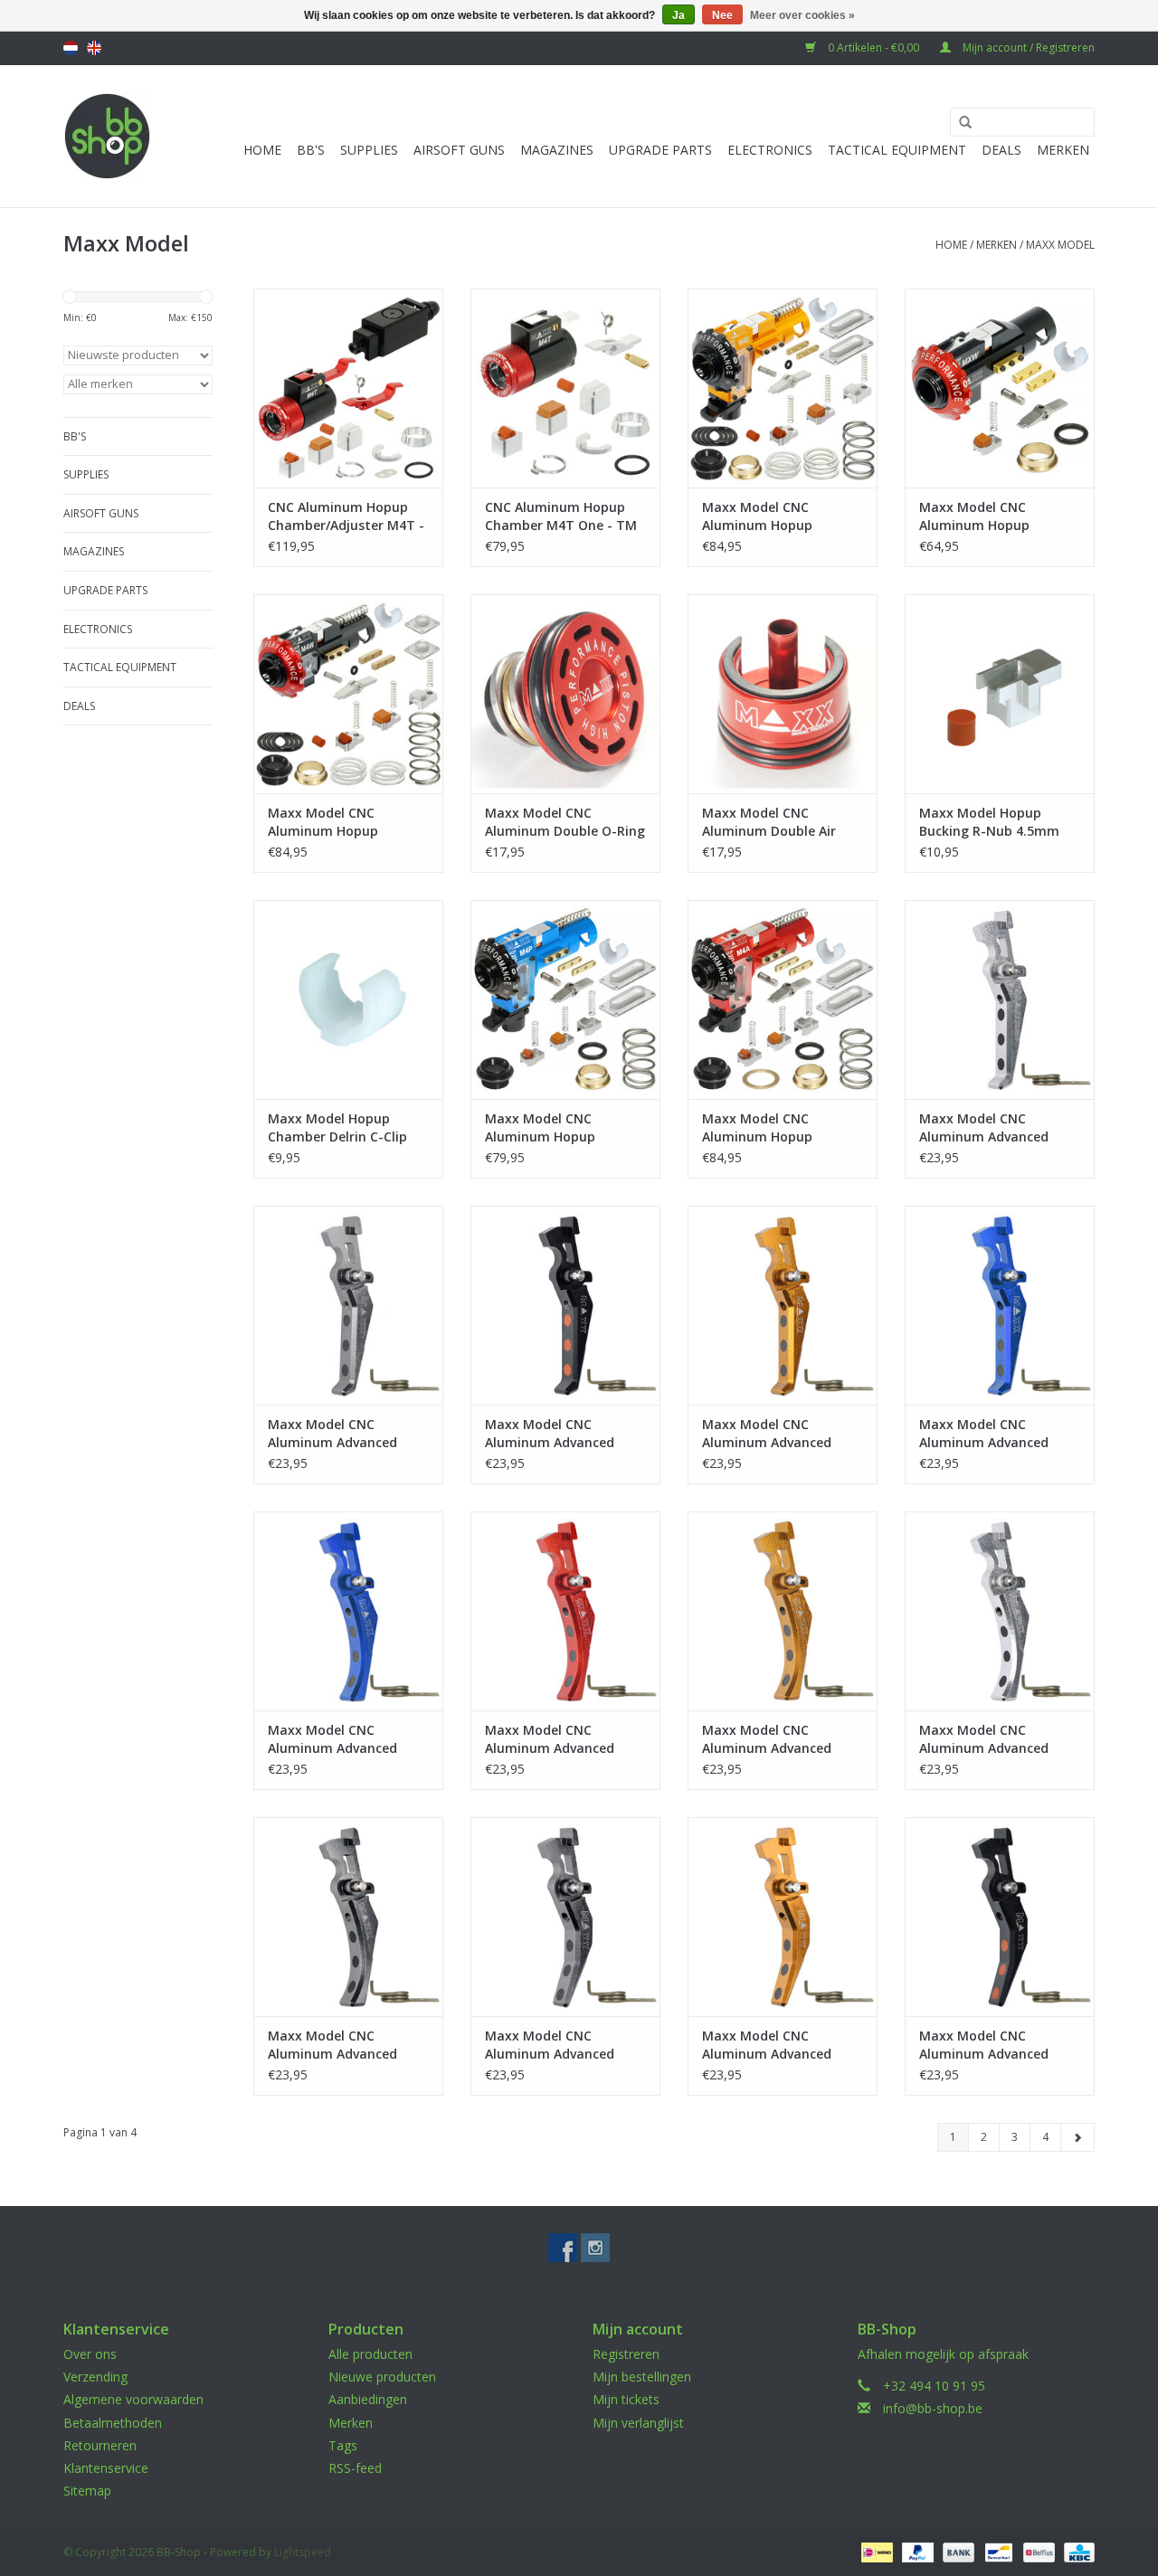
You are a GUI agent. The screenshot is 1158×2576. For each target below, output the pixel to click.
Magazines (557, 150)
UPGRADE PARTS (660, 150)
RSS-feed (355, 2468)
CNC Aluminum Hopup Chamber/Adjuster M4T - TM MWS (346, 516)
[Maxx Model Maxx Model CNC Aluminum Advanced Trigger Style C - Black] (1000, 1917)
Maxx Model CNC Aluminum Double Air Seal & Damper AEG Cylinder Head (769, 822)
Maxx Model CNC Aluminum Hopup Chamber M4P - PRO (548, 1128)
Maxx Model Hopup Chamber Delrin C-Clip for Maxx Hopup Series (340, 1128)
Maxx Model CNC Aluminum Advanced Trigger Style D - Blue (335, 1739)
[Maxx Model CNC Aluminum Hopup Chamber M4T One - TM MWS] (565, 388)
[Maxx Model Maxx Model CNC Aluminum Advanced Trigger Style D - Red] (565, 1611)
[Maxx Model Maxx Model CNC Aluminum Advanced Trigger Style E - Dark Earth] (783, 1305)
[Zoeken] (959, 123)
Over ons (90, 2354)
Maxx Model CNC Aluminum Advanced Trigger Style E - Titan (338, 1434)
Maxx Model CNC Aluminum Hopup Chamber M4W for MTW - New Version (348, 822)
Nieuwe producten (382, 2377)
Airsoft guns (459, 150)
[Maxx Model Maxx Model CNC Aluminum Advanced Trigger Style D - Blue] (348, 1611)
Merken (1063, 150)
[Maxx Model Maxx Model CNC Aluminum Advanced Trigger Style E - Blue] (1000, 1305)
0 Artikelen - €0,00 (873, 47)
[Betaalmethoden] (875, 2552)
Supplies (369, 150)
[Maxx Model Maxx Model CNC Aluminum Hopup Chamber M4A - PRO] (783, 999)
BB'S (311, 150)
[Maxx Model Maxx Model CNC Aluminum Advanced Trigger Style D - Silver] (1000, 1611)
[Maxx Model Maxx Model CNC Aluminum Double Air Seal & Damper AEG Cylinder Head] (783, 694)
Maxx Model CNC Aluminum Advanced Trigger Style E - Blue (986, 1434)
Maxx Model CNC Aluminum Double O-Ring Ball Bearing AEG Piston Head (565, 822)
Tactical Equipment (897, 150)
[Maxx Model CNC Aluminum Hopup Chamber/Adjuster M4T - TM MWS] (348, 388)
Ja (679, 15)
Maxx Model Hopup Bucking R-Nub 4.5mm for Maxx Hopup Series (991, 822)
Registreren (626, 2354)
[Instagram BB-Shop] (595, 2248)
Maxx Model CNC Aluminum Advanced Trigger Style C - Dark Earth (770, 2045)
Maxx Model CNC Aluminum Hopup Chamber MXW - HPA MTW (984, 516)
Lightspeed (303, 2552)
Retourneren (100, 2445)
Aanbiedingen (368, 2399)
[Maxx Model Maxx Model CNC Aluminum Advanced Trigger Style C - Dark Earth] (783, 1917)
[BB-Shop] (107, 136)
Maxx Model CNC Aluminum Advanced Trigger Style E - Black (555, 1434)
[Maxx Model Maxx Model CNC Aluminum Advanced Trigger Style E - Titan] (348, 1305)
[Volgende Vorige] (1077, 2137)
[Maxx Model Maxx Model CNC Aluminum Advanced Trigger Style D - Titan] (348, 1917)
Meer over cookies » (802, 15)
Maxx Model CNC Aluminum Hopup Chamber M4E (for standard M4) (760, 516)
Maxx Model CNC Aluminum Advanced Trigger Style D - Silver (990, 1739)
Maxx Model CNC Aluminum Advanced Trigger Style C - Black (989, 2045)
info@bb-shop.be (933, 2408)
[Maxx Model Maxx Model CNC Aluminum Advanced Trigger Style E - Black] (565, 1305)
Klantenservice (106, 2468)
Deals (1001, 150)
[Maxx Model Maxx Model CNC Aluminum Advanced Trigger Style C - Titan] (565, 1917)
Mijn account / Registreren (1027, 47)
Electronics (770, 150)
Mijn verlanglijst (638, 2423)
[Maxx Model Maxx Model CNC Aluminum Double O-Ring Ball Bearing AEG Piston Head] (565, 694)
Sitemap (87, 2491)
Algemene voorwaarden (133, 2399)
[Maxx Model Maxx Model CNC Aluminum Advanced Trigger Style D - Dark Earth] (783, 1611)
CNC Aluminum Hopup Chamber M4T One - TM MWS (561, 516)
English (94, 48)
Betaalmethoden (113, 2423)
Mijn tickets (626, 2399)
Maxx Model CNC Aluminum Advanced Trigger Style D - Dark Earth (771, 1739)
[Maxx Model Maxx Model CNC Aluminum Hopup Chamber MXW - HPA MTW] (1000, 388)
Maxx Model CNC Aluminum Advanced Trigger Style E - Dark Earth (770, 1434)
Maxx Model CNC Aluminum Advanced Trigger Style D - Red (551, 1739)
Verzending (95, 2377)
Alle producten (370, 2354)
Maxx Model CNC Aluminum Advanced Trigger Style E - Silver (989, 1128)
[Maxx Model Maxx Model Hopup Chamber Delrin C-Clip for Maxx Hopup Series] (348, 999)
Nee (722, 15)
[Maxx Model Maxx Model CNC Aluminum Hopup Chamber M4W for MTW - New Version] (348, 694)
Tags (343, 2445)
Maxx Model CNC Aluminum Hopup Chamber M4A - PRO (765, 1128)
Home (262, 150)
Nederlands (71, 48)
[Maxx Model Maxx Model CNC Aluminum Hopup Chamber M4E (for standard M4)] (783, 388)
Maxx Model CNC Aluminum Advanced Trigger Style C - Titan (556, 2045)
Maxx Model (1060, 245)
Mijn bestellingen (642, 2377)
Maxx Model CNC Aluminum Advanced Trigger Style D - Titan (339, 2045)
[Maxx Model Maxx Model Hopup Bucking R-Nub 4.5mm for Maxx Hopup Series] (1000, 694)
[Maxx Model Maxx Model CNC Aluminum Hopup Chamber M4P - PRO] (565, 999)
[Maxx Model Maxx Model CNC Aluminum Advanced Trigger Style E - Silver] (1000, 999)
